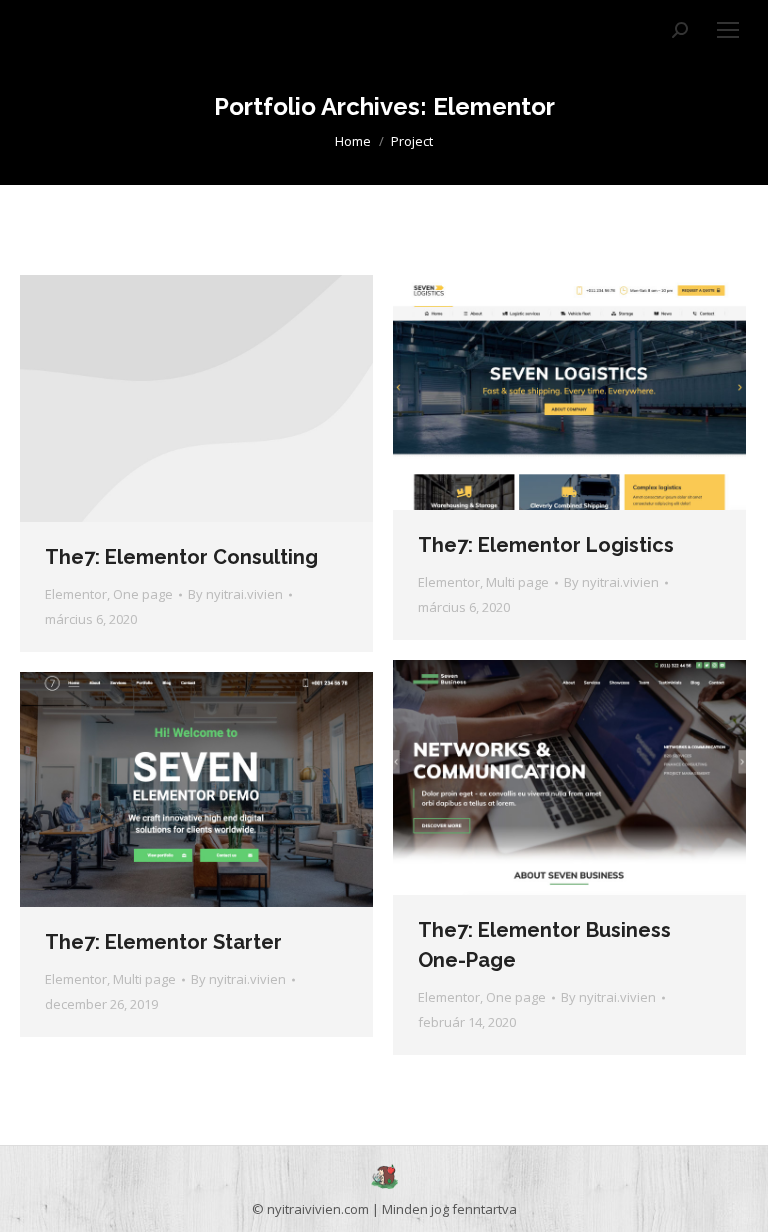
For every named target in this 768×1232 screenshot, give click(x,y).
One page (143, 594)
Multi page (517, 582)
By (235, 594)
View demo (516, 778)
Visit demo (170, 399)
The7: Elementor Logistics (546, 545)
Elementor (76, 594)
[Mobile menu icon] (728, 30)
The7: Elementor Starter (163, 942)
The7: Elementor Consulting (181, 557)
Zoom (570, 393)
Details (224, 399)
